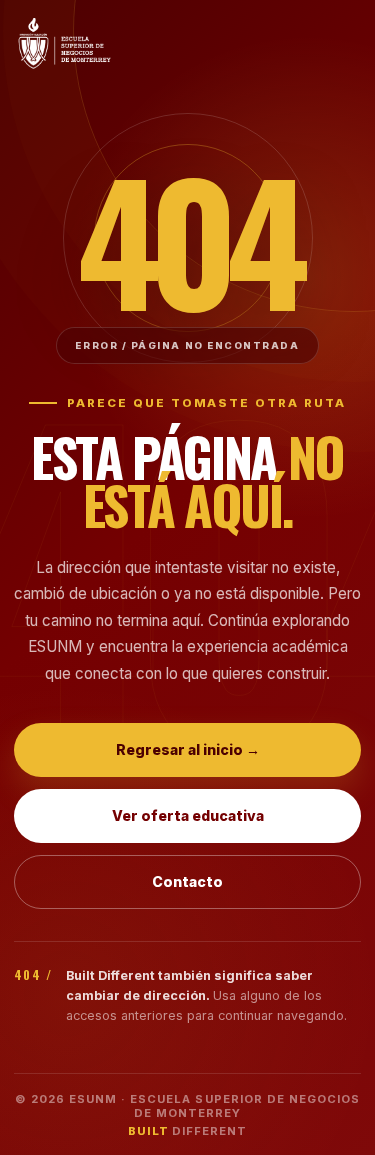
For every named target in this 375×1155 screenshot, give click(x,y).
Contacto (187, 881)
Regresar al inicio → (188, 749)
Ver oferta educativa (188, 815)
